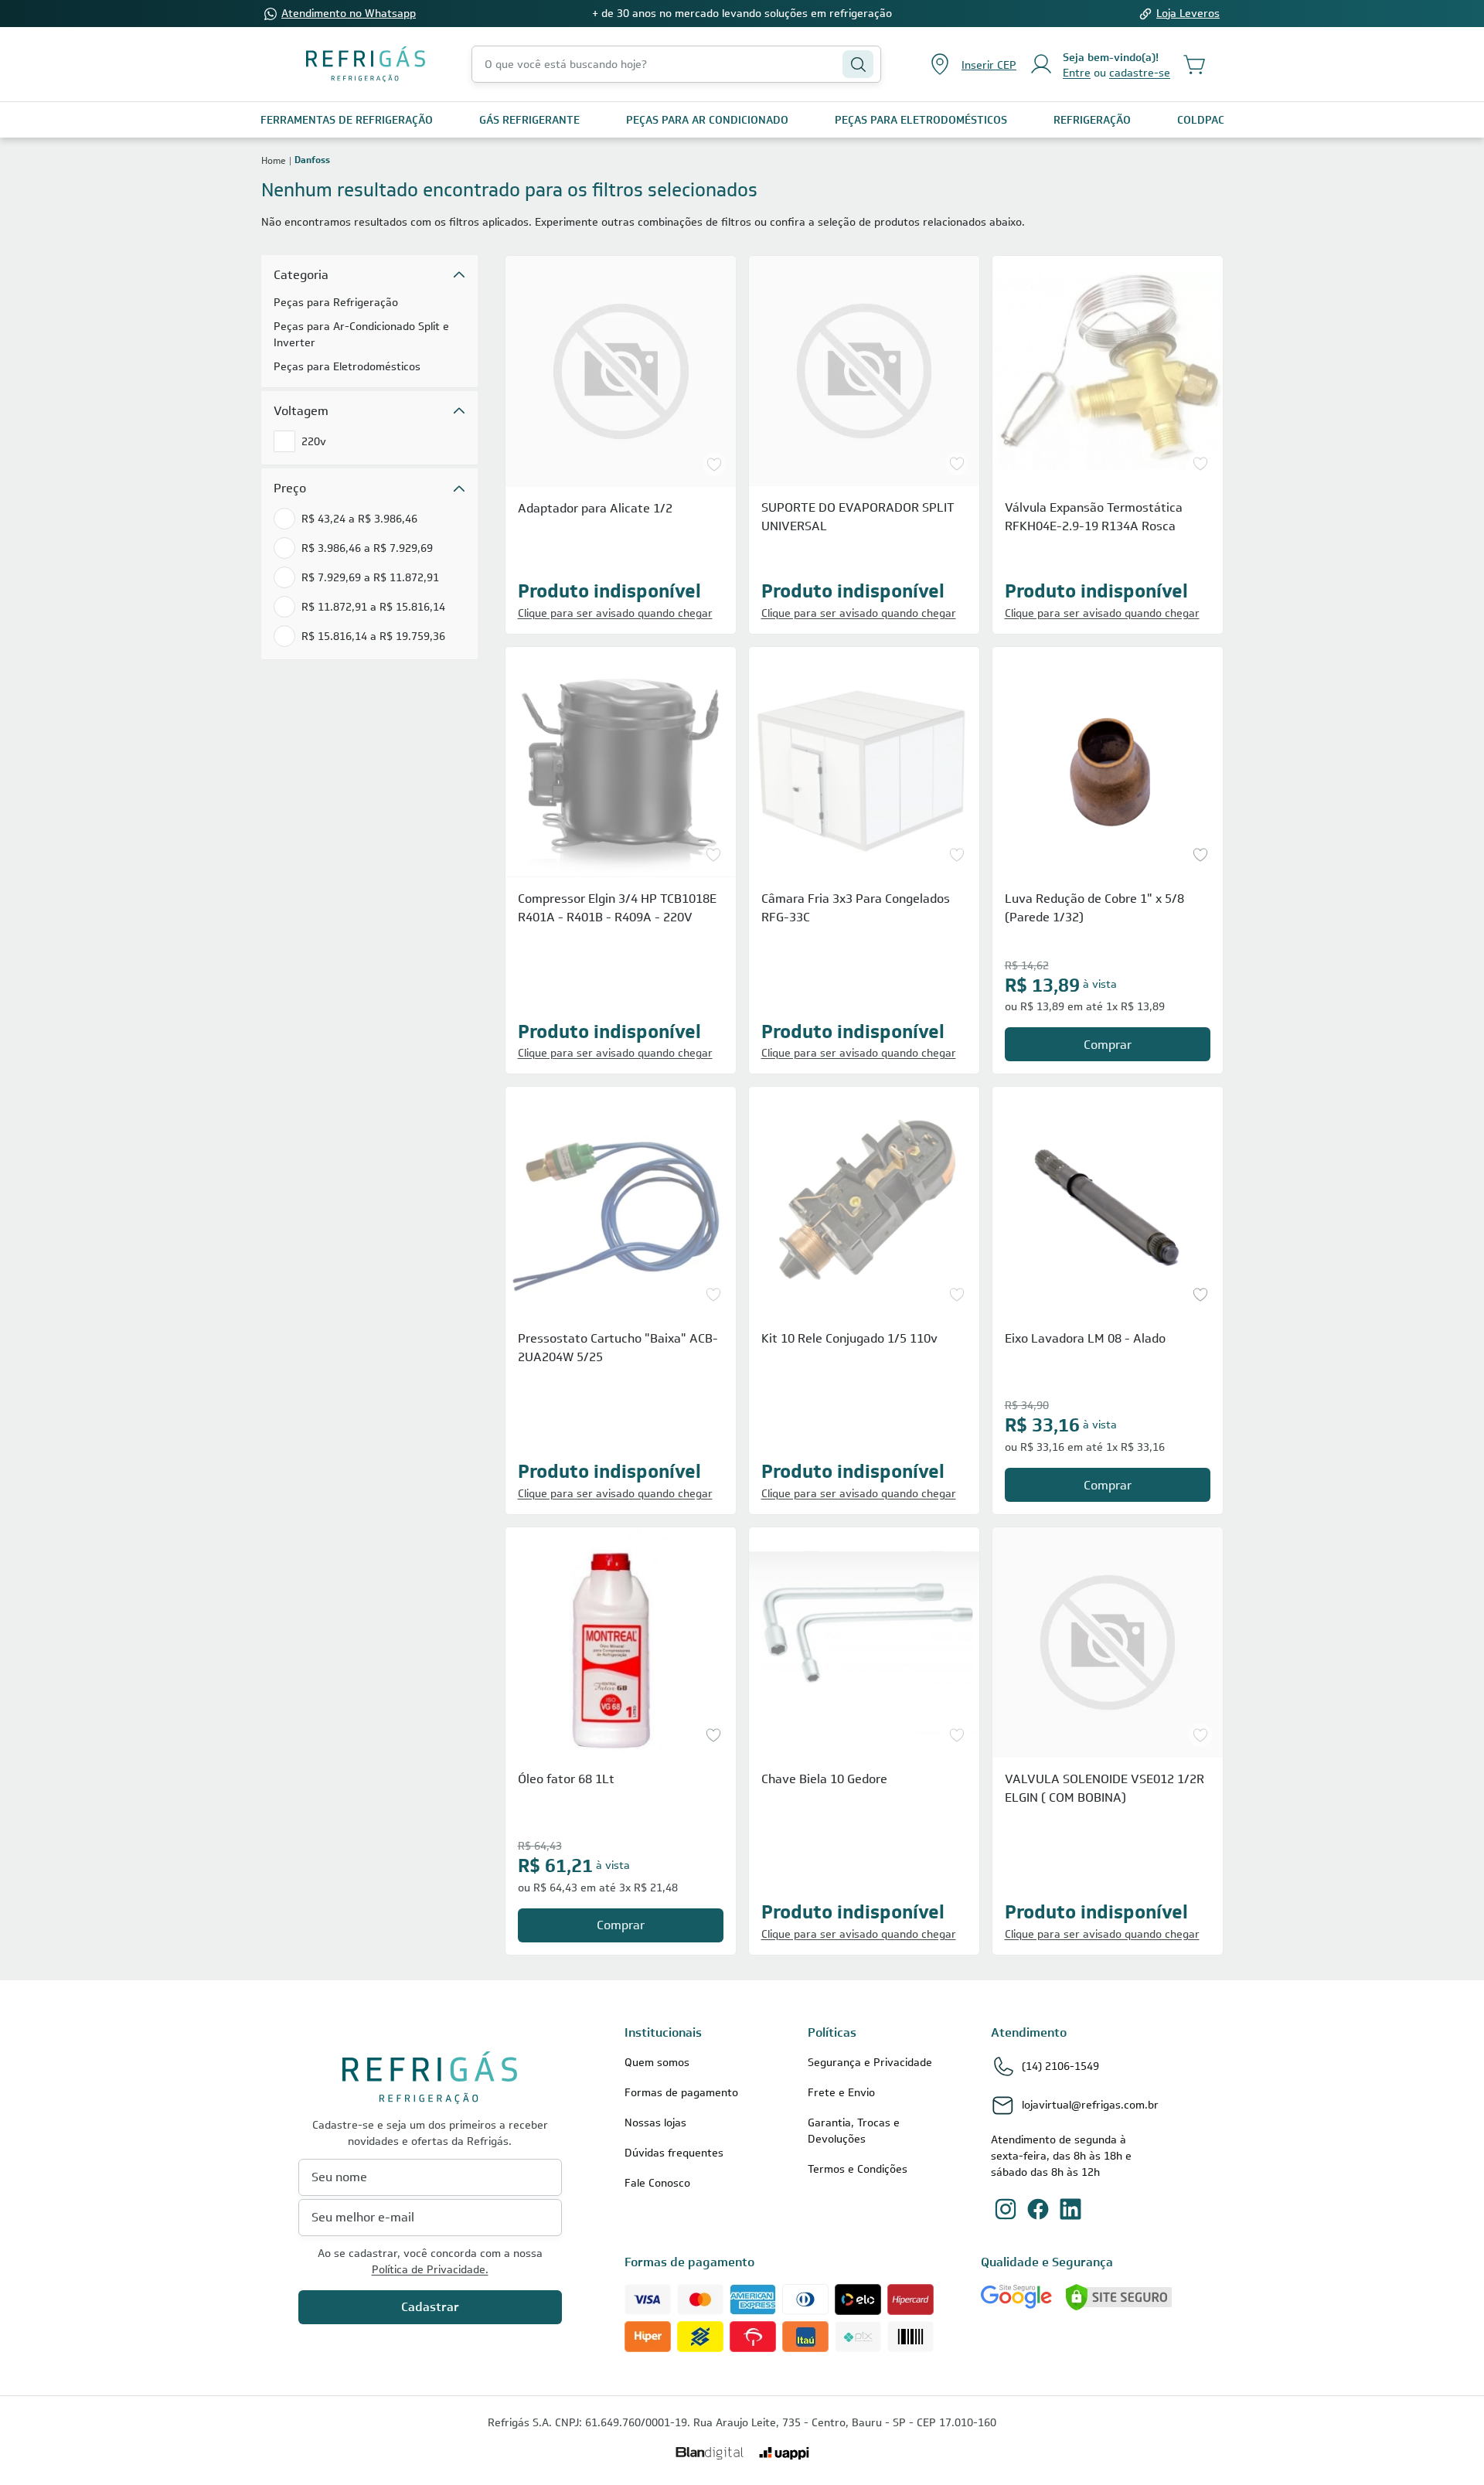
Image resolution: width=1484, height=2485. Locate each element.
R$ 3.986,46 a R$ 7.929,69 (367, 548)
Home (274, 160)
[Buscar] (858, 64)
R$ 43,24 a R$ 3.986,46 (359, 519)
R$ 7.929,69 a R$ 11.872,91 (370, 577)
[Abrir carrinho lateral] (1195, 64)
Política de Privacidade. (430, 2269)
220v (314, 441)
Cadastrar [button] (430, 2307)
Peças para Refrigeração (336, 302)
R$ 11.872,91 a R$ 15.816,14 (373, 607)
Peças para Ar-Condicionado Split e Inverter (361, 334)
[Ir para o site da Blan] (710, 2453)
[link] (347, 120)
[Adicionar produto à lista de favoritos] (714, 465)
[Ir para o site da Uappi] (784, 2453)
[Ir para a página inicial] (366, 64)
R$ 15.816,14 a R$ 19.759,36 (373, 636)
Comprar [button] (1108, 1045)
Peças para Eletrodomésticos (347, 366)
